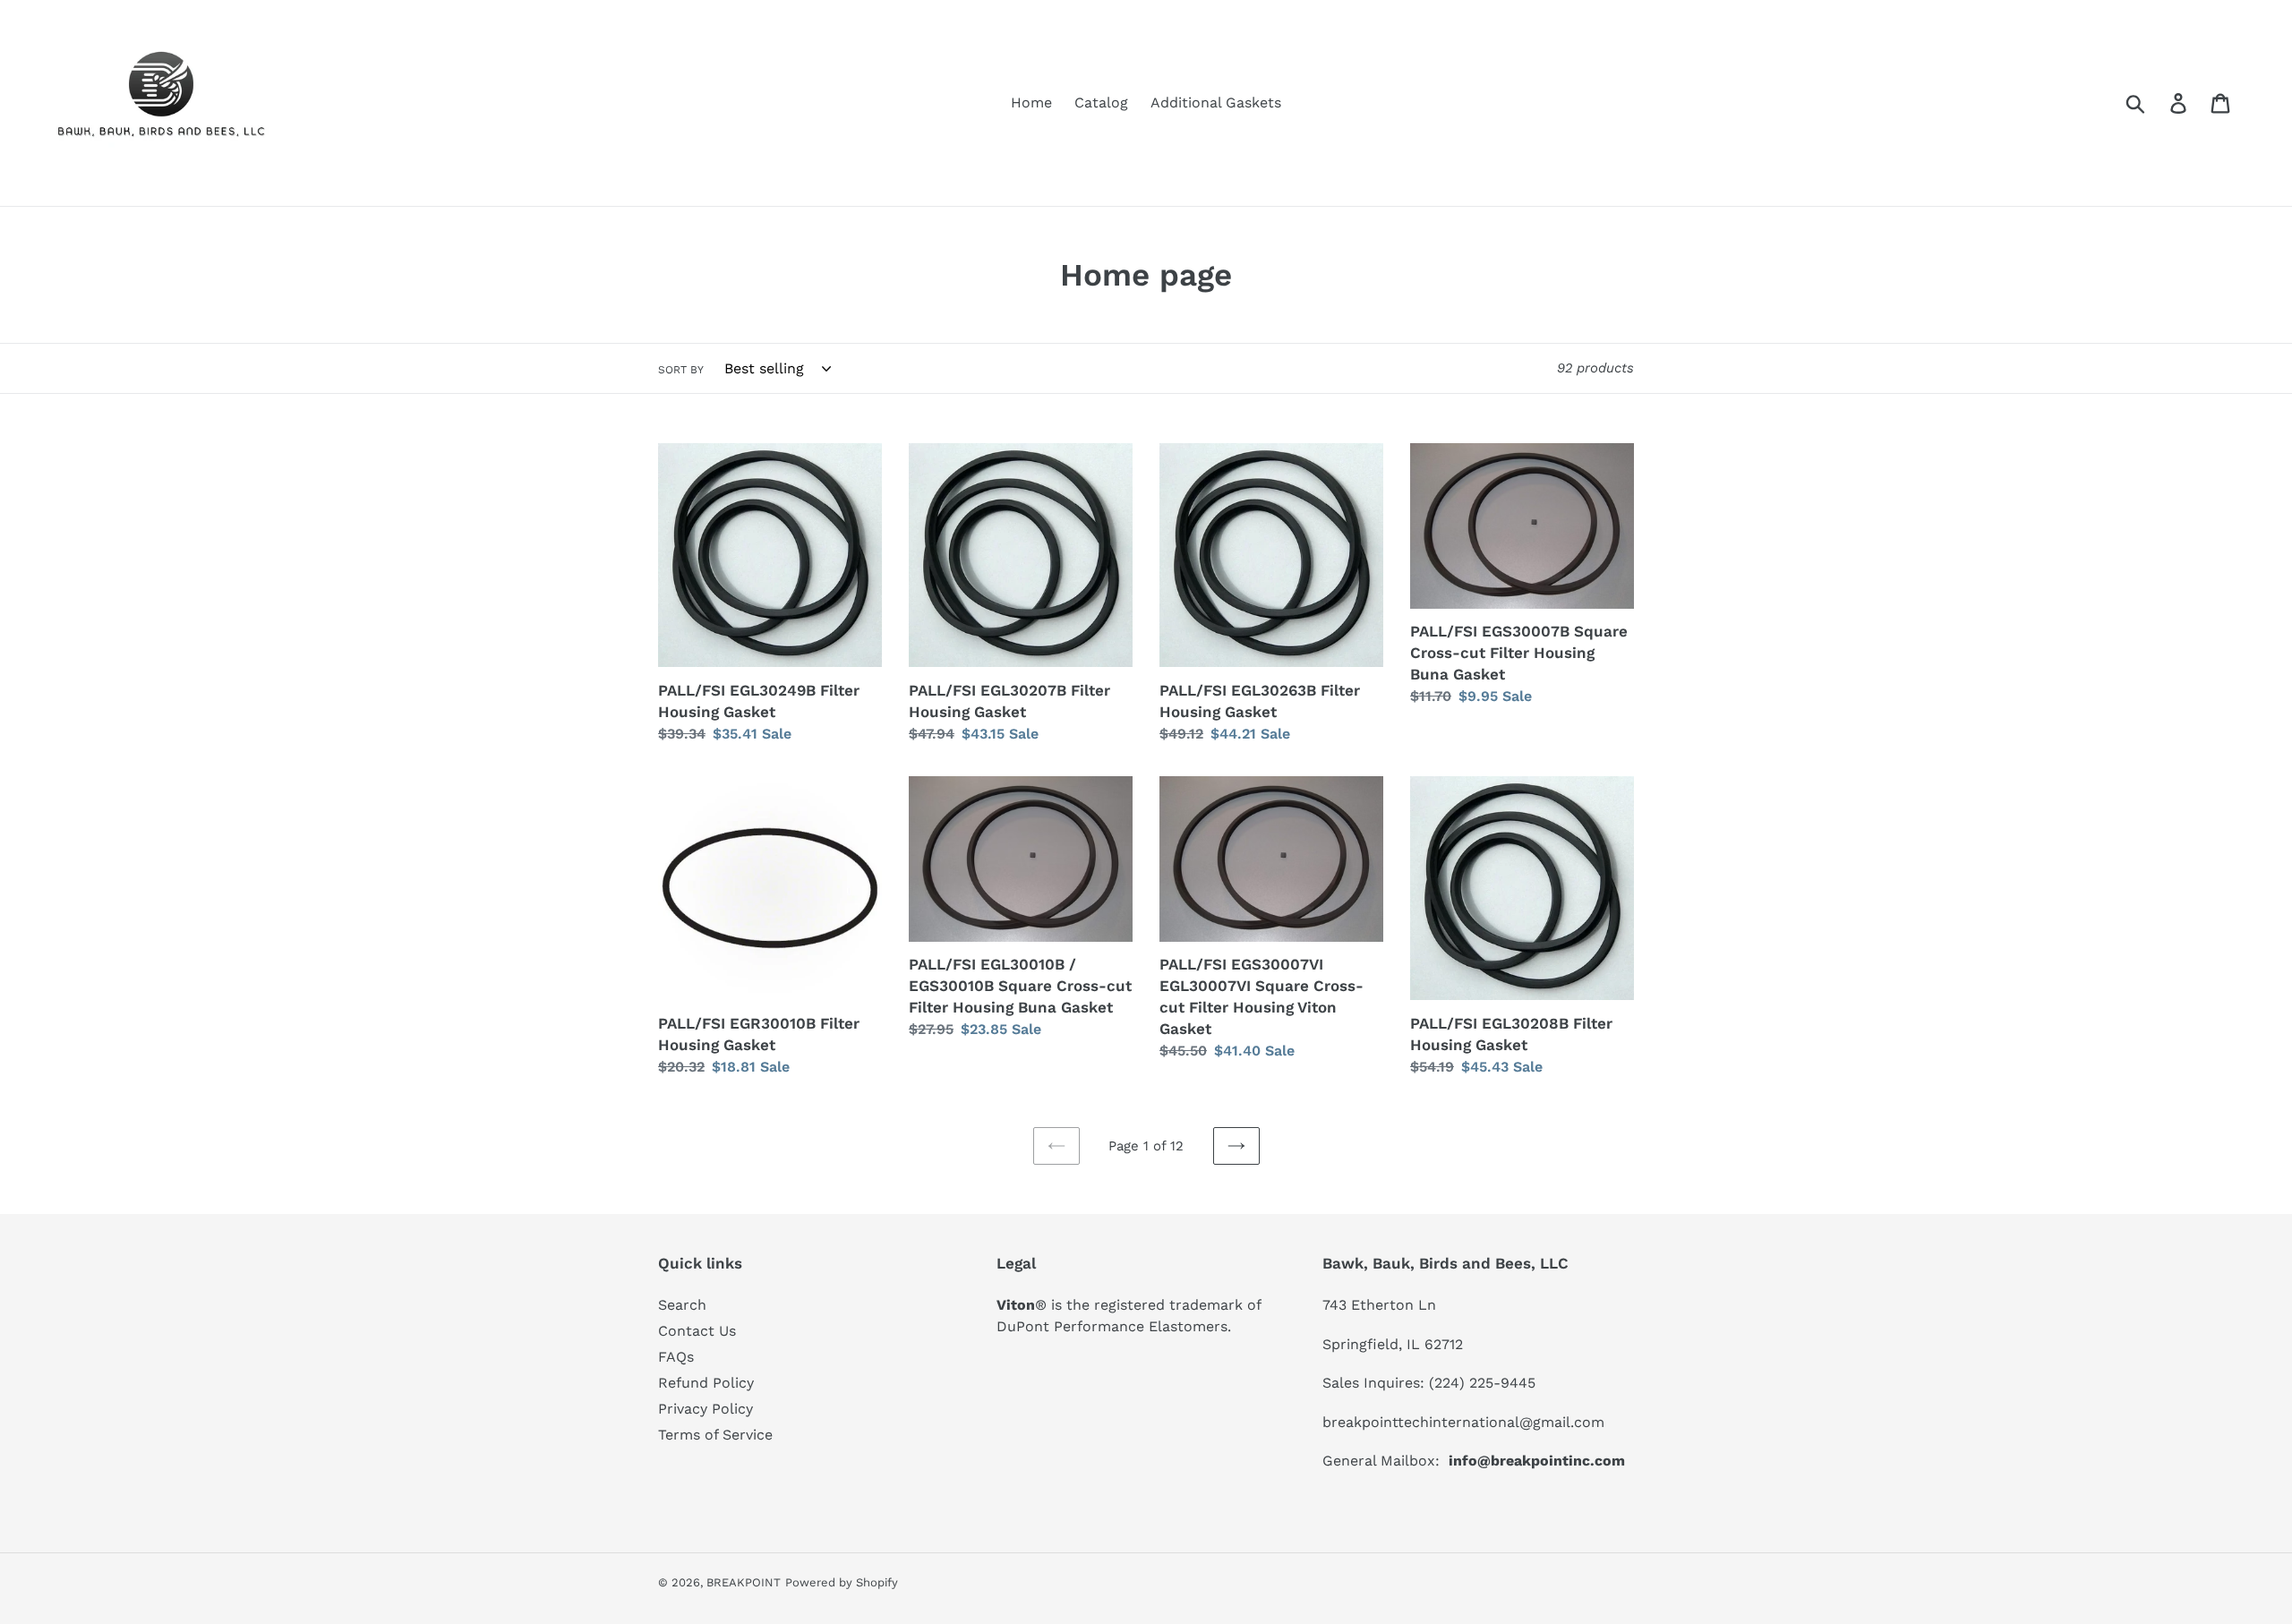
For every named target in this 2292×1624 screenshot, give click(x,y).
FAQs (676, 1357)
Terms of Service (715, 1435)
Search (682, 1305)
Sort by (681, 370)
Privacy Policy (706, 1409)
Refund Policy (706, 1383)
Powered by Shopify (842, 1582)
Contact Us (697, 1331)
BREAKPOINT (744, 1582)
